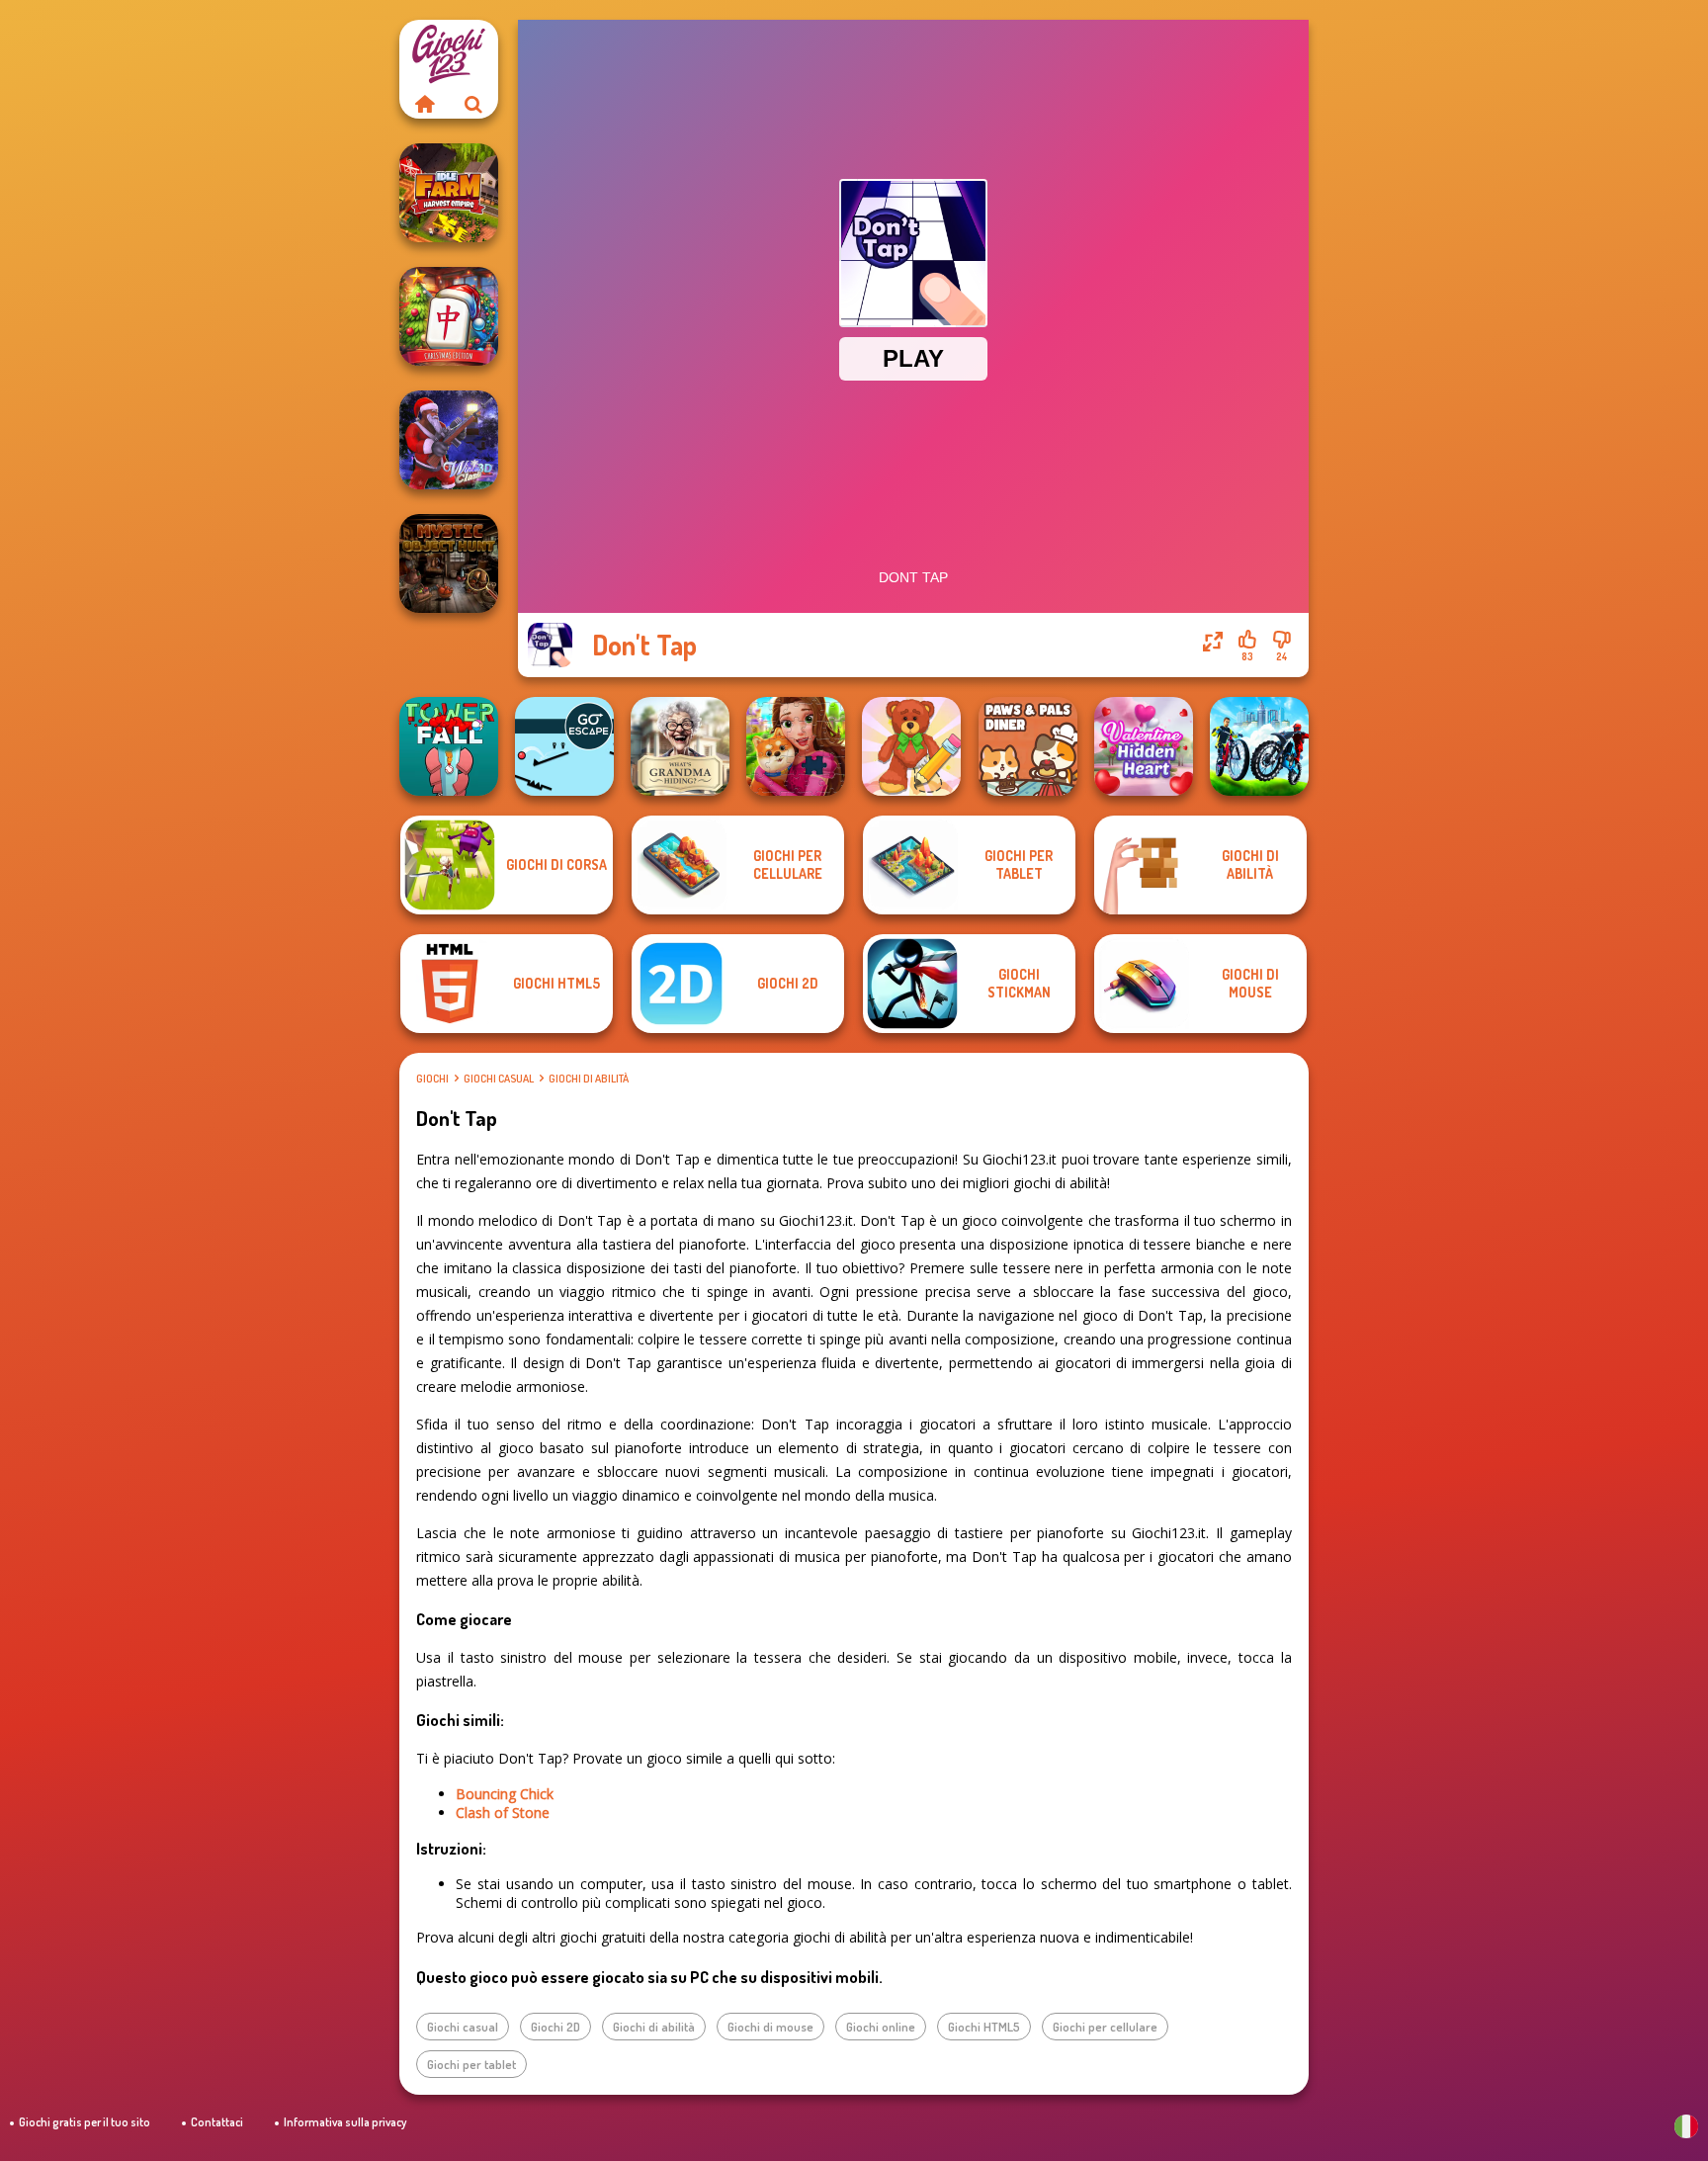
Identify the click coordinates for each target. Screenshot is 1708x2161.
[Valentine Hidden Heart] (1144, 746)
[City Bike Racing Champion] (1259, 746)
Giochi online (881, 2027)
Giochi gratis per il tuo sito (85, 2122)
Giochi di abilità (589, 1079)
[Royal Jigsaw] (796, 746)
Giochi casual (499, 1079)
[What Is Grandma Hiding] (680, 746)
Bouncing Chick (505, 1794)
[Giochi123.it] (424, 104)
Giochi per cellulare (1105, 2027)
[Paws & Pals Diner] (1028, 746)
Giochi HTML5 (984, 2027)
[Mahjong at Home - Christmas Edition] (449, 316)
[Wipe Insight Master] (911, 746)
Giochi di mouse (770, 2027)
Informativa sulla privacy (345, 2122)
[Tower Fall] (449, 746)
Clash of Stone (503, 1813)
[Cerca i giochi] (473, 104)
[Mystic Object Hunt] (449, 563)
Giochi (432, 1079)
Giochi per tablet (471, 2064)
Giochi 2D (555, 2027)
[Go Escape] (564, 746)
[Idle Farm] (449, 193)
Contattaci (217, 2122)
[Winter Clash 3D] (449, 440)
